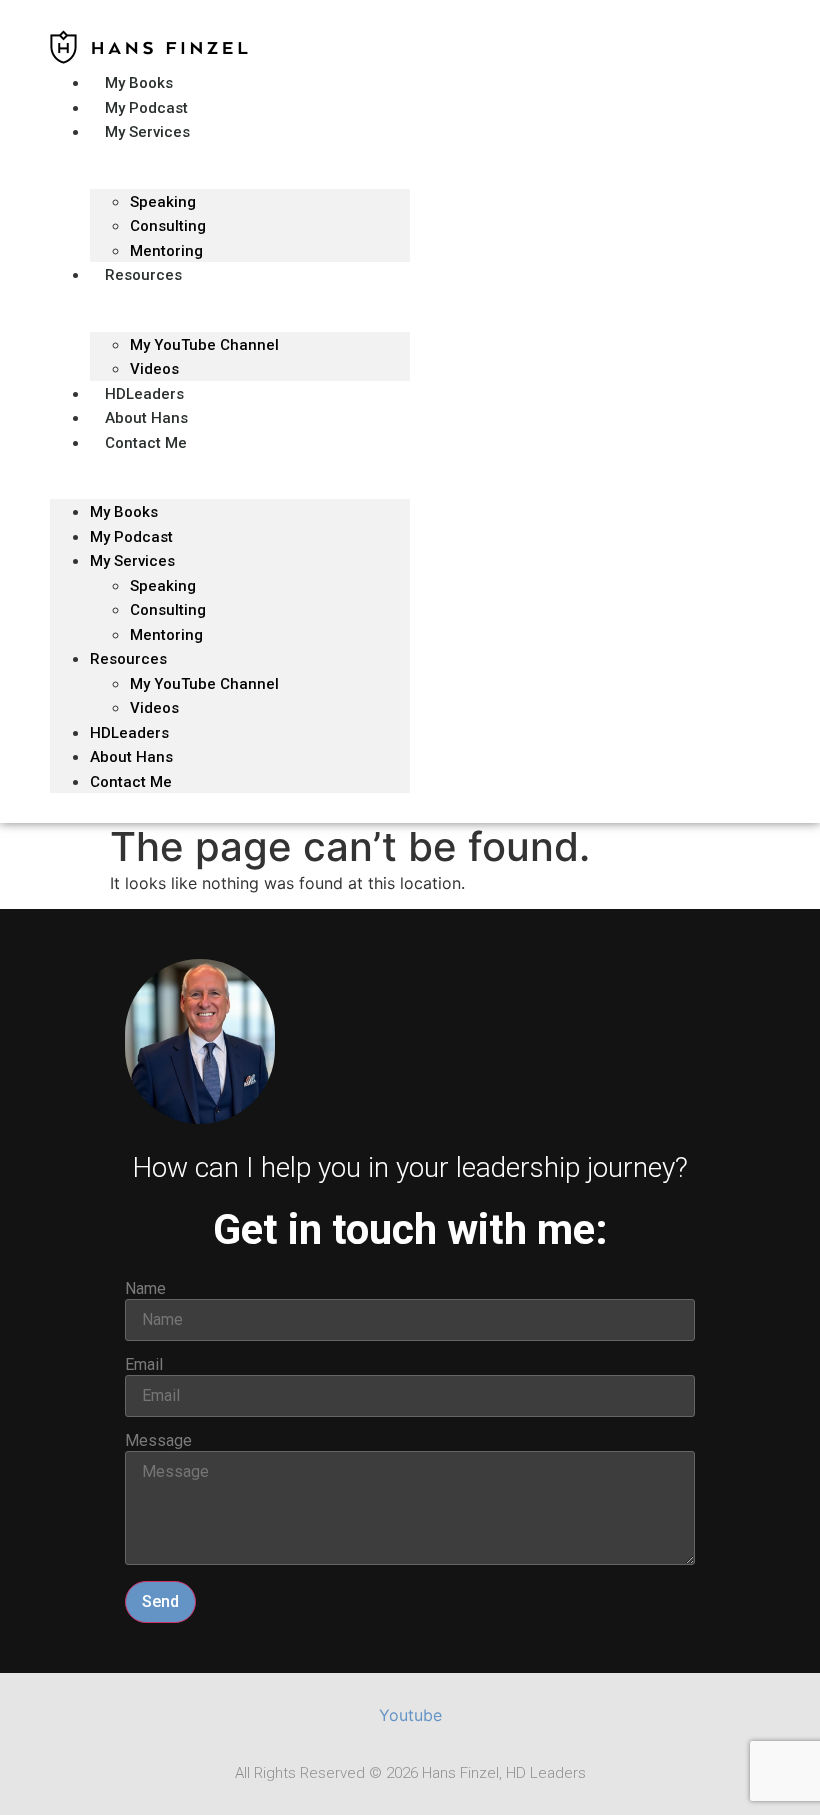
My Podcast (131, 537)
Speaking (163, 202)
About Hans (131, 757)
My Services (147, 132)
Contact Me (146, 443)
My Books (124, 512)
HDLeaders (129, 733)
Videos (154, 708)
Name (145, 1289)
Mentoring (166, 635)
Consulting (168, 610)
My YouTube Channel (204, 345)
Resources (143, 275)
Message (158, 1441)
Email (144, 1365)
